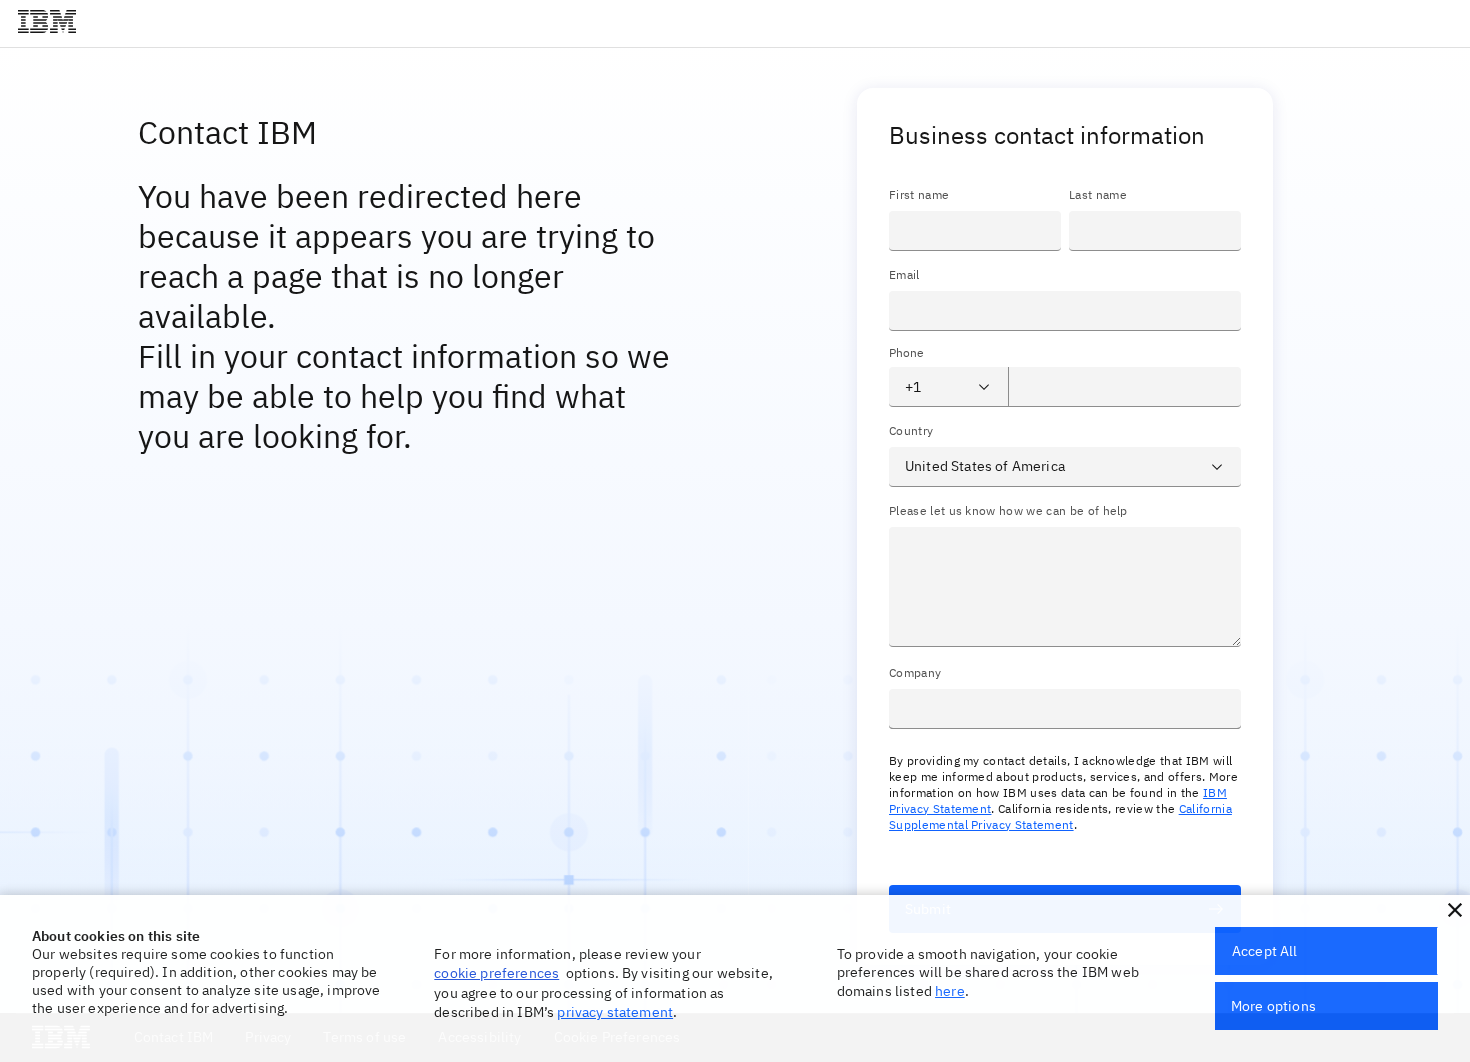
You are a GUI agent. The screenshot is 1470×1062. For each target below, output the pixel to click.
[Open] (984, 387)
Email (904, 274)
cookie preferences (496, 973)
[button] (1455, 910)
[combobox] (932, 387)
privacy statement (615, 1012)
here (950, 991)
